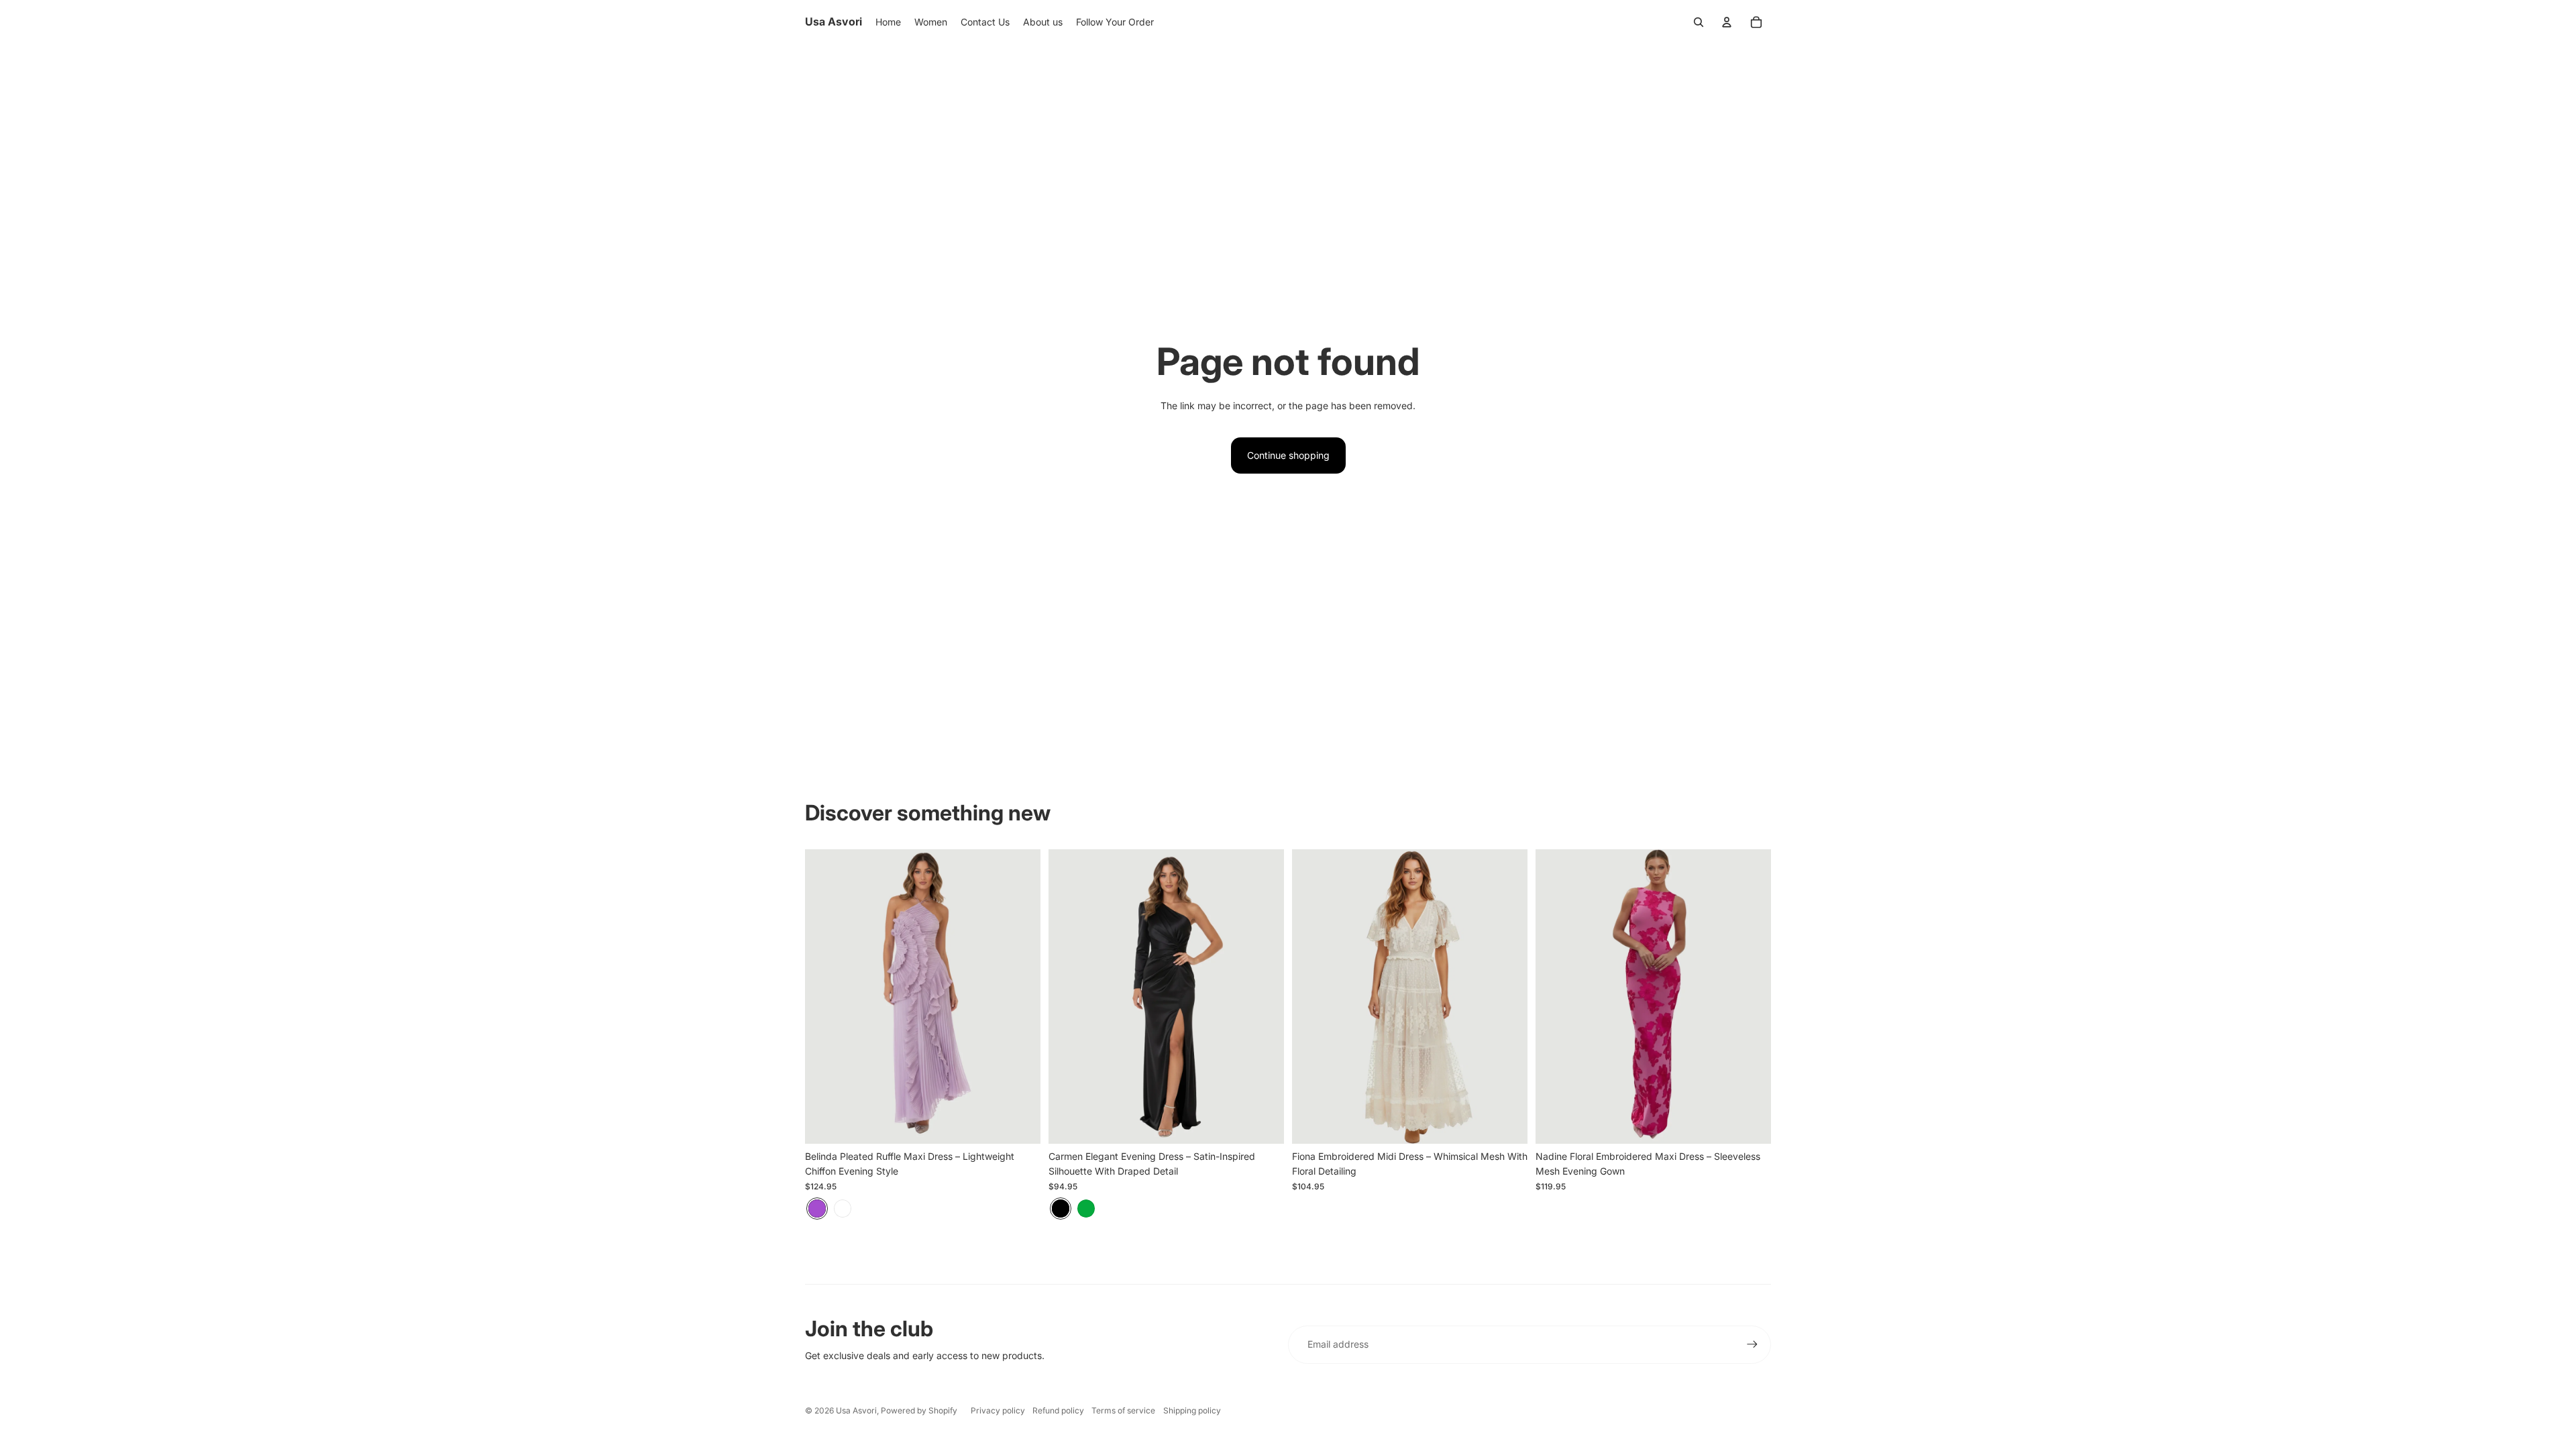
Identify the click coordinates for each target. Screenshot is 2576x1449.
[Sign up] (1752, 1344)
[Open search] (1699, 22)
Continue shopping (1288, 455)
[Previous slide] (825, 996)
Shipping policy (1192, 1410)
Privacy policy (998, 1410)
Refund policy (1058, 1410)
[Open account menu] (1727, 22)
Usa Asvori (856, 1410)
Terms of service (1123, 1410)
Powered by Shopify (919, 1410)
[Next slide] (1020, 996)
